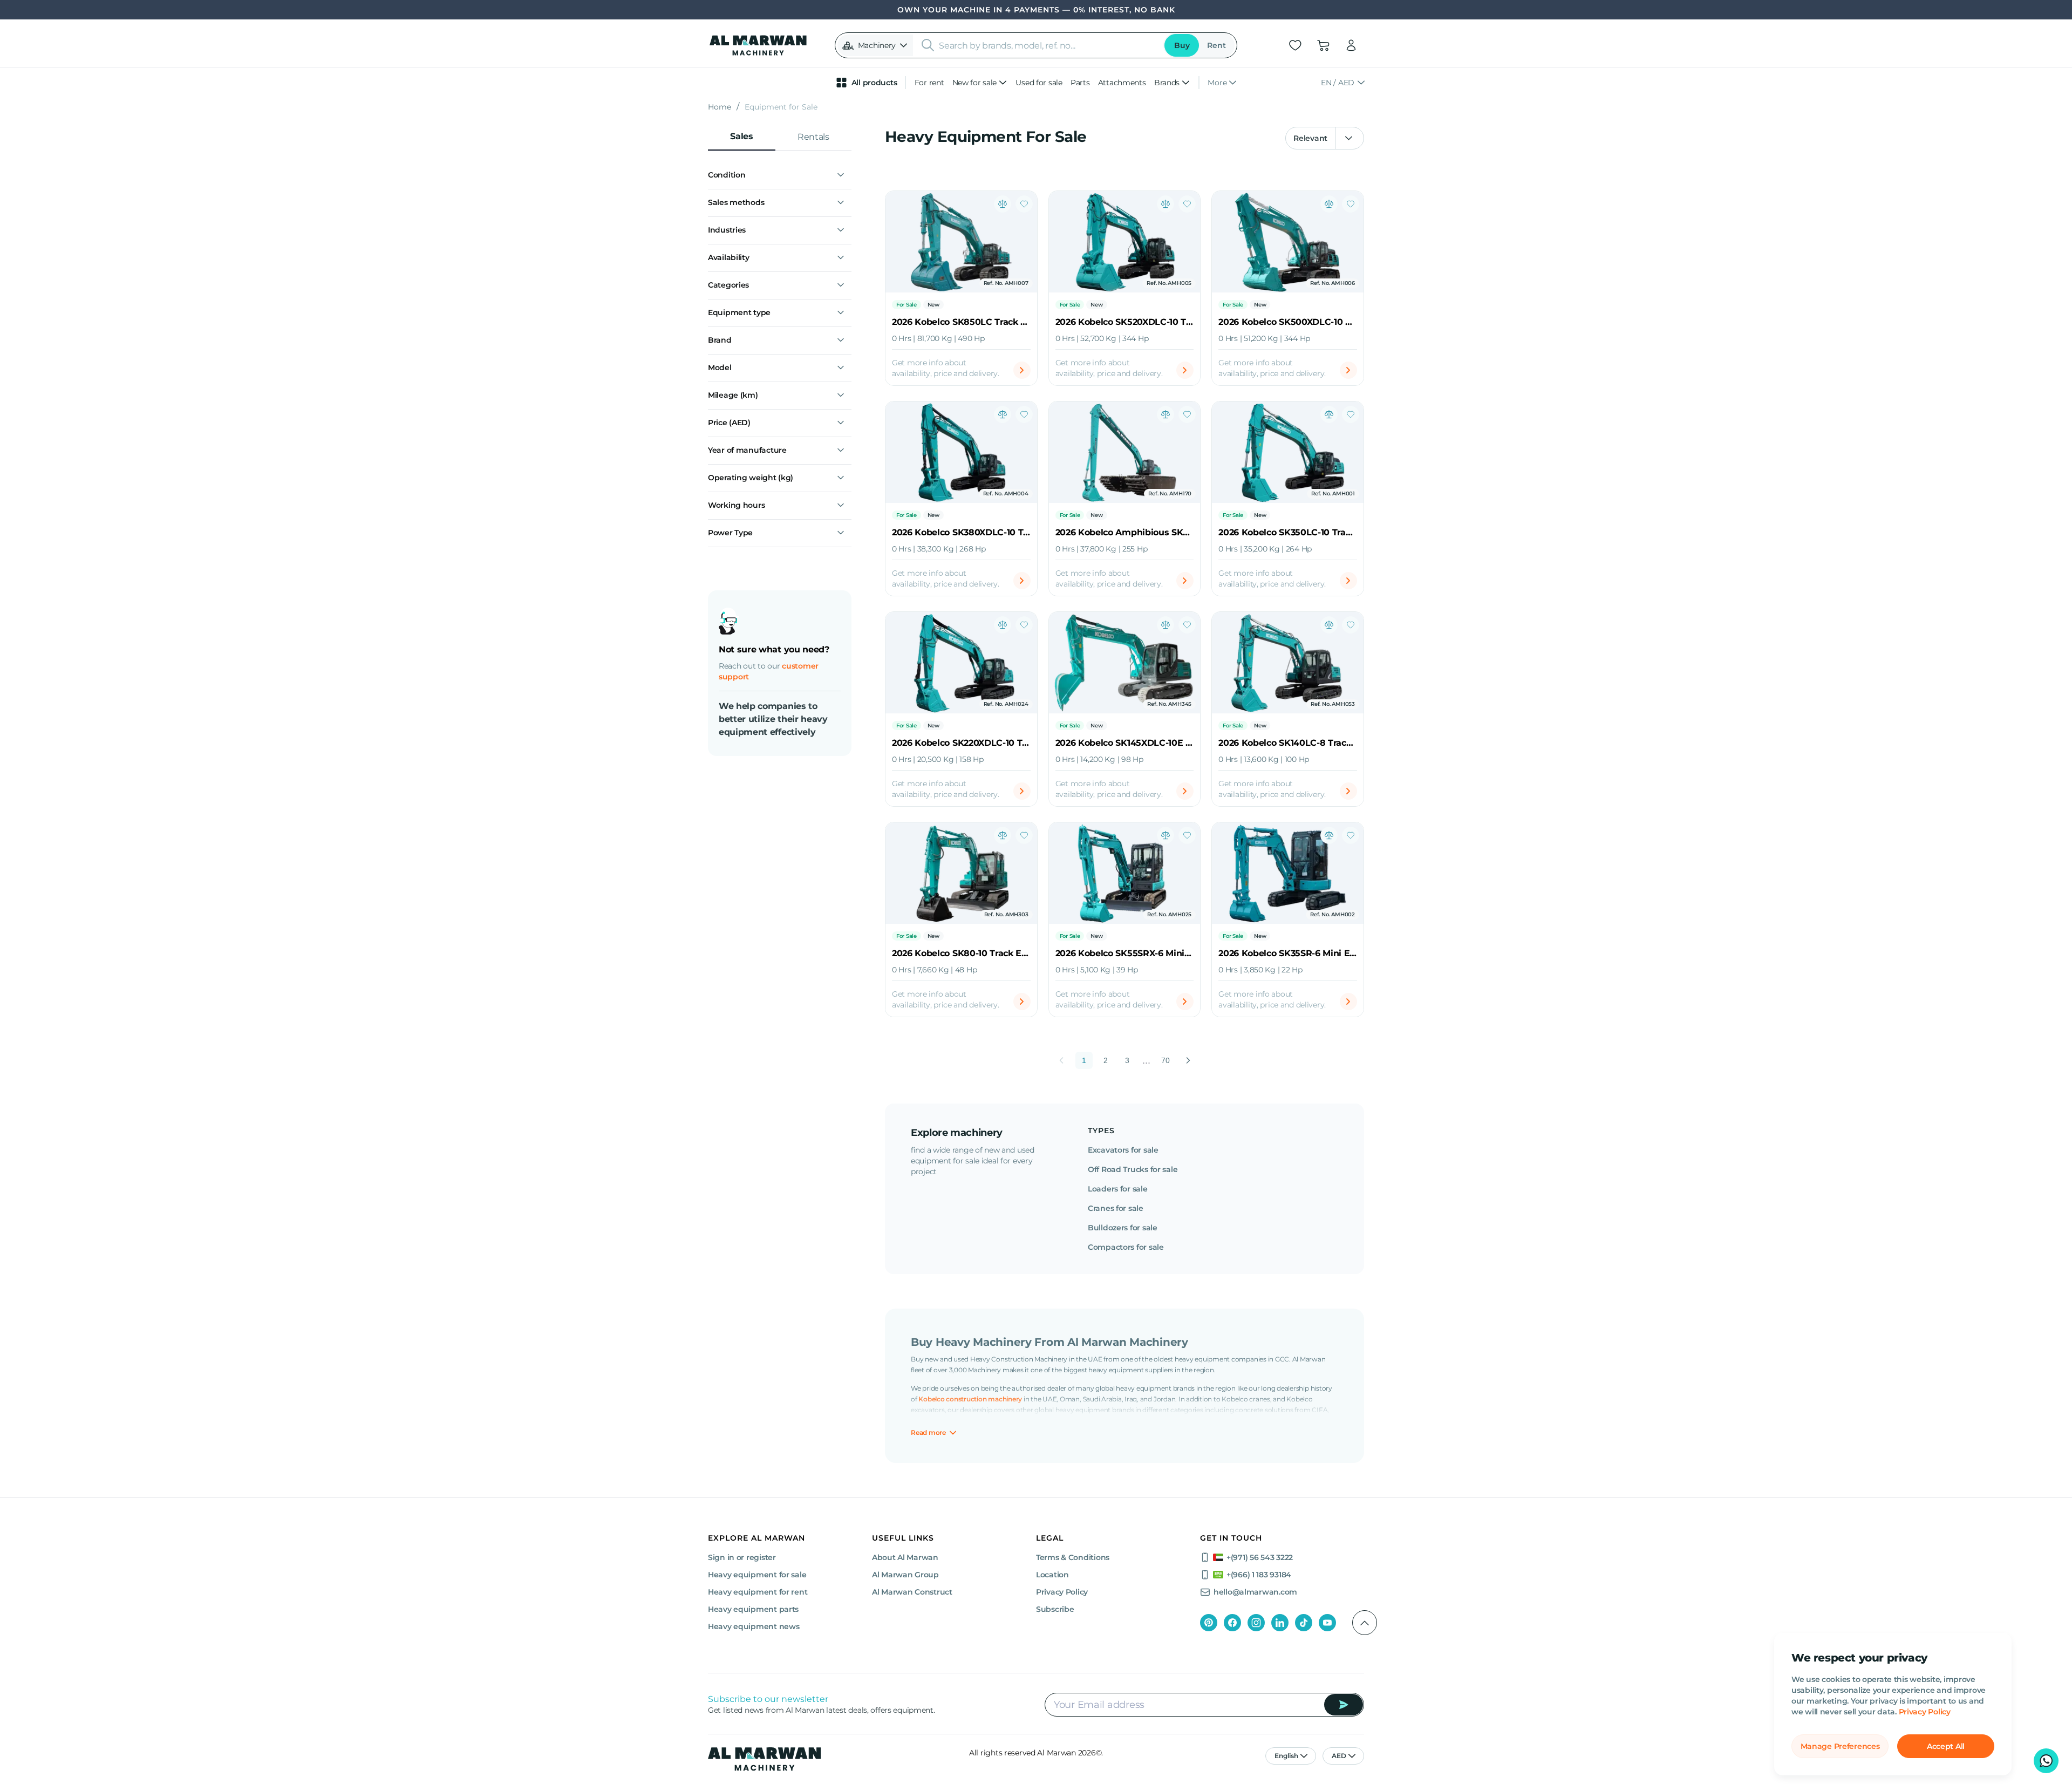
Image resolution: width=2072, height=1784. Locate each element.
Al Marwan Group (905, 1575)
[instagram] (1256, 1623)
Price (729, 423)
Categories (728, 285)
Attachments (1122, 83)
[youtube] (1327, 1623)
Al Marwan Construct (912, 1592)
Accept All (1946, 1746)
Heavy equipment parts (753, 1609)
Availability (729, 257)
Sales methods (736, 202)
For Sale (906, 305)
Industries (727, 230)
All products (874, 83)
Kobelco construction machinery (970, 1399)
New (933, 305)
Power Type (730, 533)
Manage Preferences (1840, 1746)
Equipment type (739, 312)
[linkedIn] (1280, 1623)
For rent (929, 83)
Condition (727, 175)
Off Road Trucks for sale (1133, 1169)
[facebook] (1232, 1623)
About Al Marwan (905, 1557)
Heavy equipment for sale (757, 1575)
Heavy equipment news (754, 1626)
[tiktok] (1304, 1623)
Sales (741, 136)
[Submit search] (928, 45)
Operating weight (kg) (751, 478)
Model (720, 367)
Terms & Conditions (1073, 1557)
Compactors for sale (1126, 1247)
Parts (1080, 83)
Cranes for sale (1116, 1208)
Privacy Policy (1925, 1712)
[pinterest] (1209, 1623)
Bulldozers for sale (1123, 1228)
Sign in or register (742, 1557)
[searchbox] (1048, 45)
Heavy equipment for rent (758, 1592)
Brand (720, 340)
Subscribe (1055, 1609)
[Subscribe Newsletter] (1344, 1705)
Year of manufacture (747, 450)
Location (1052, 1575)
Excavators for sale (1123, 1150)
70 (1165, 1060)
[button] (875, 45)
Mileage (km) (733, 395)
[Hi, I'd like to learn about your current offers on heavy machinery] (2046, 1761)
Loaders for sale (1118, 1189)
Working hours (736, 505)
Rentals (813, 137)
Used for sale (1039, 83)
